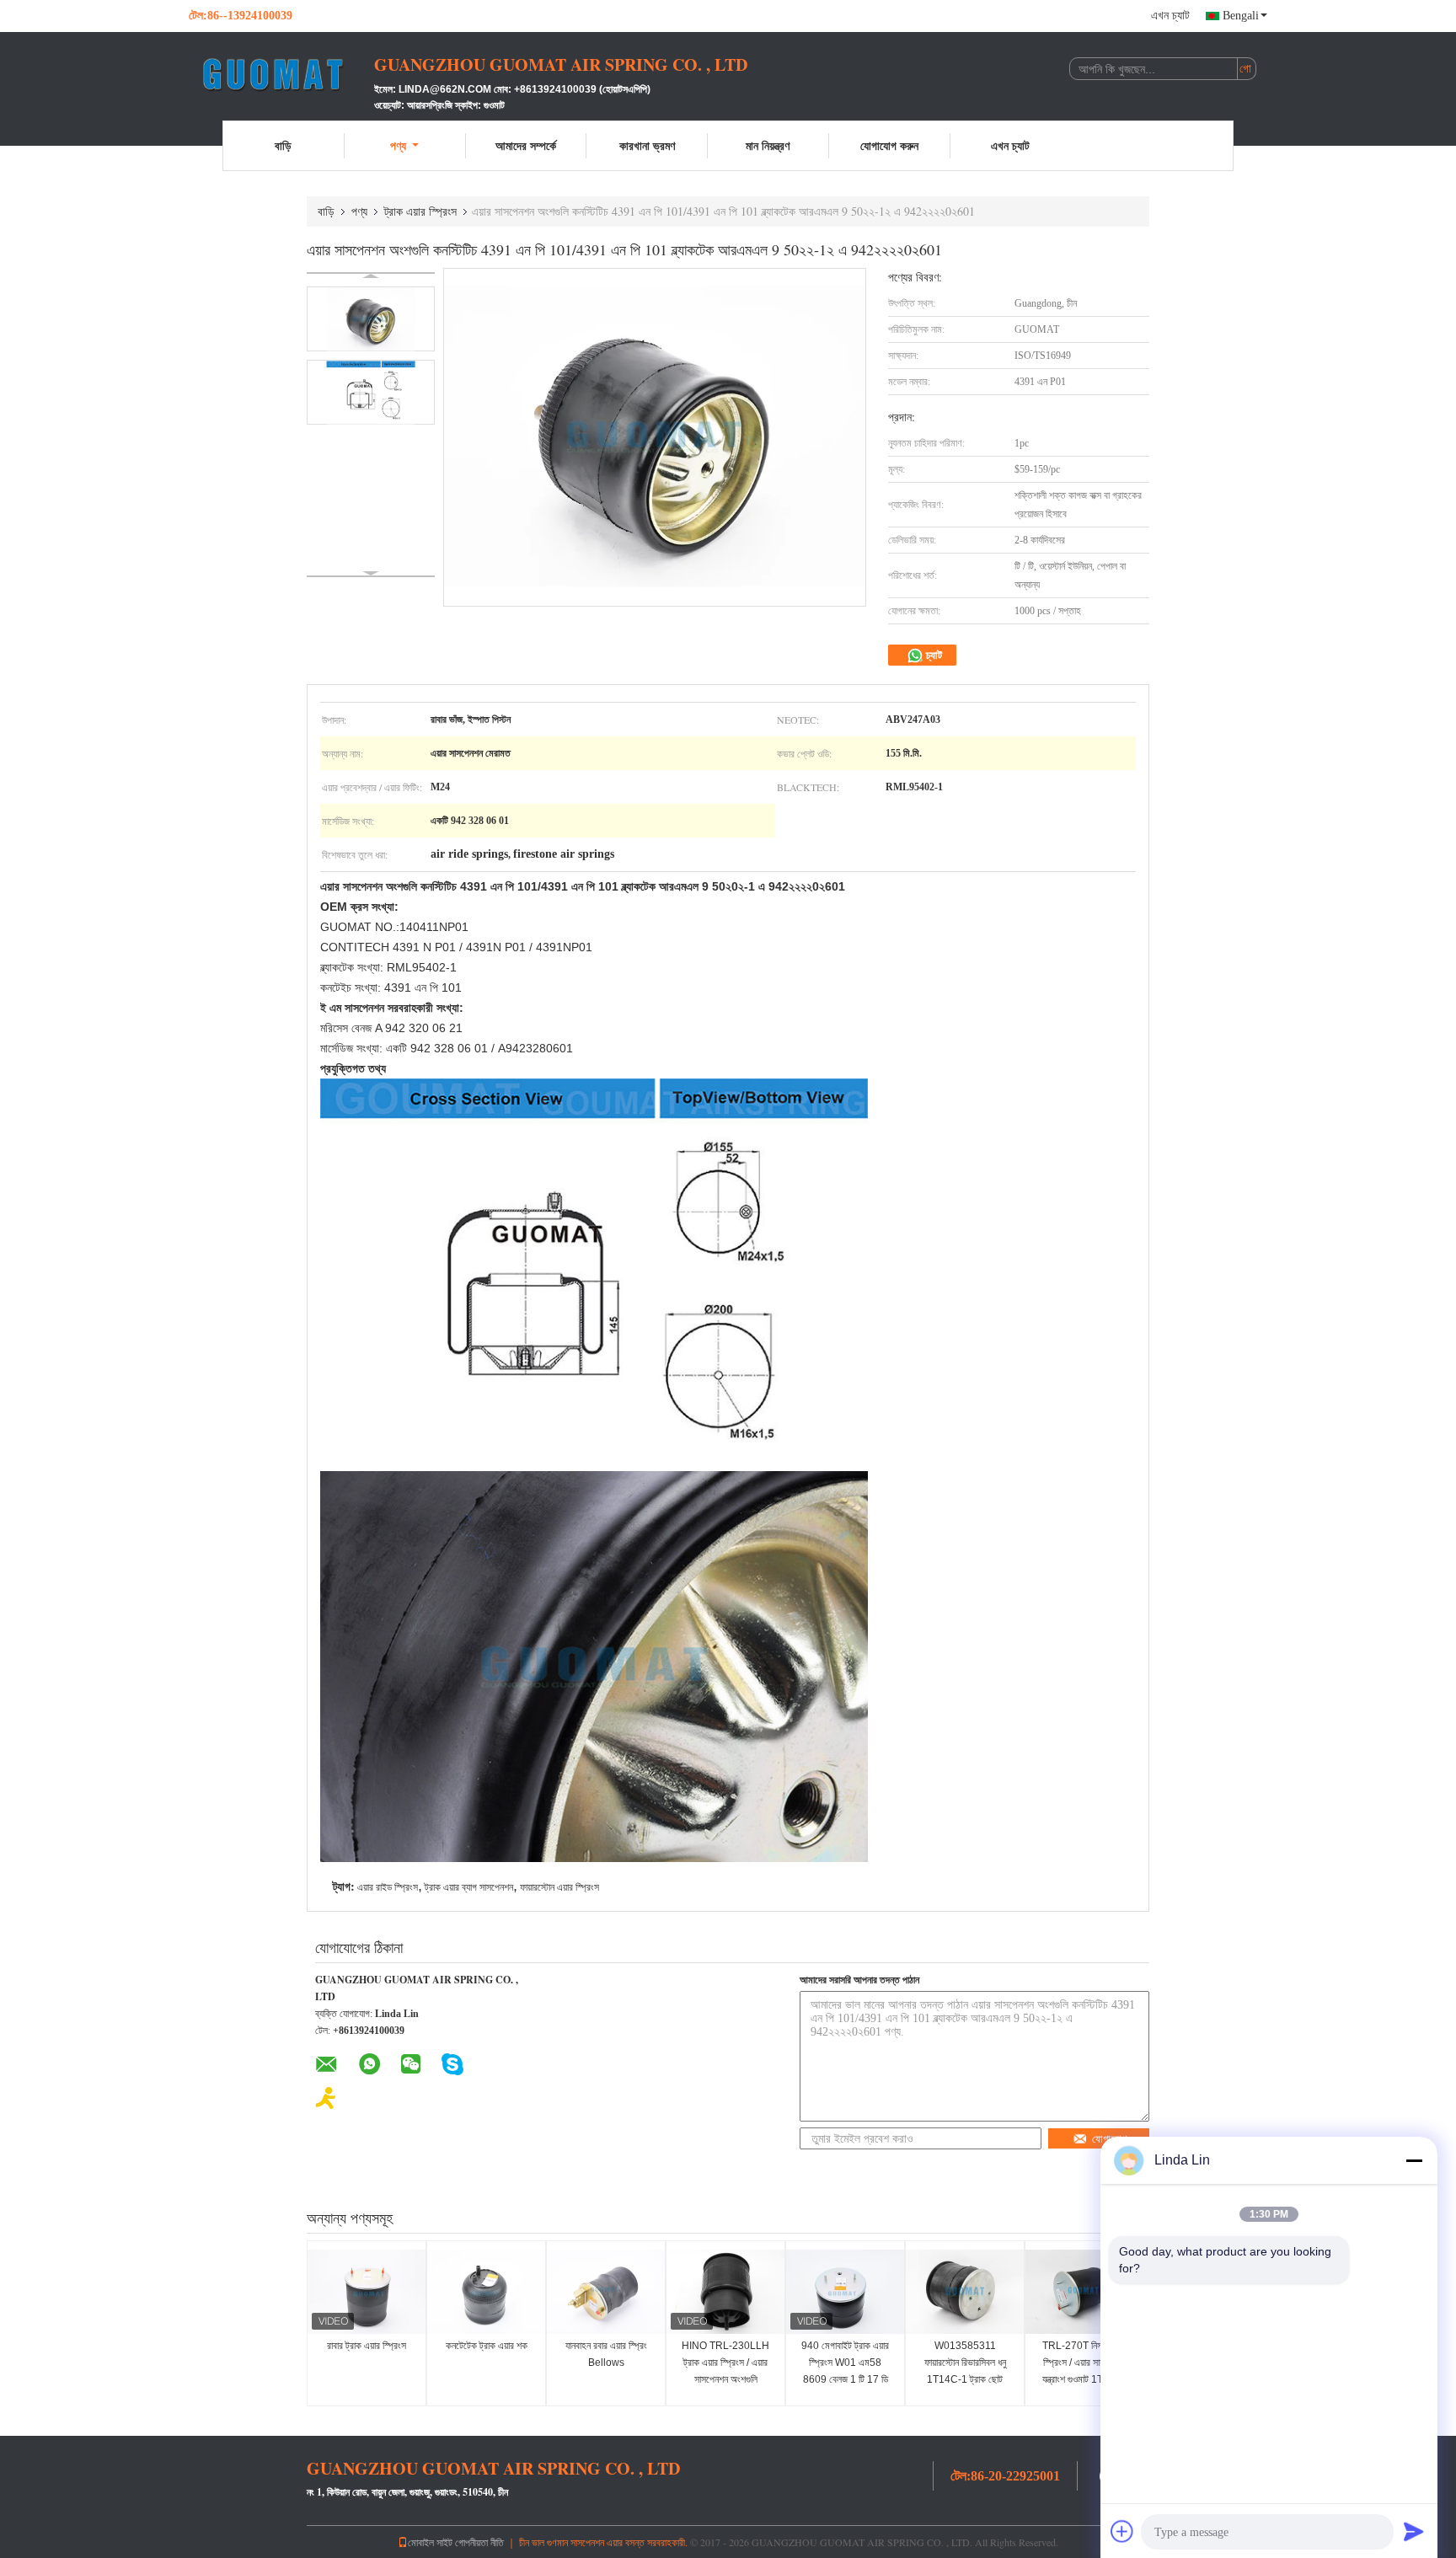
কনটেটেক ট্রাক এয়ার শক (487, 2346)
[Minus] (1414, 2160)
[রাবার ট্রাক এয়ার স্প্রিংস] (367, 2292)
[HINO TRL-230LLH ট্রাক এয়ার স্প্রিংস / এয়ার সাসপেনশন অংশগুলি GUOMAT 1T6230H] (725, 2292)
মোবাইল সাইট (430, 2542)
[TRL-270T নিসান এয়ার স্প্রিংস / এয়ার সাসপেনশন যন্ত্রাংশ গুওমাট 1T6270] (1084, 2292)
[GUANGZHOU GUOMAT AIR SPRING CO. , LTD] (281, 74)
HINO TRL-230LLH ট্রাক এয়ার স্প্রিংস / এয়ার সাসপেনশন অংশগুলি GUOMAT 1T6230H (726, 2371)
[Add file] (1122, 2531)
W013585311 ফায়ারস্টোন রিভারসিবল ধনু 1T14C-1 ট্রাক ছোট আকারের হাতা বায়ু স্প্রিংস (965, 2371)
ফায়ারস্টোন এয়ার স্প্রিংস (559, 1887)
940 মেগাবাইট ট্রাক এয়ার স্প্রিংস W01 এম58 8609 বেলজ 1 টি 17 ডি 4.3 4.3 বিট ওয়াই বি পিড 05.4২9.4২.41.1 (845, 2379)
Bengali (1241, 16)
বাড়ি (283, 145)
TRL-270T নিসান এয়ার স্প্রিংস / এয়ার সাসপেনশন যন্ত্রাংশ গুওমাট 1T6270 (1084, 2363)
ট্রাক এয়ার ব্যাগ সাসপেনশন (469, 1887)
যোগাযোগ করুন (889, 145)
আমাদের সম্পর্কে (526, 145)
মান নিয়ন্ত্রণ (768, 145)
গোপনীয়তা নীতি (479, 2542)
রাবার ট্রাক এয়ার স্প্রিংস (367, 2346)
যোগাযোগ (1109, 2139)
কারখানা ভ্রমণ (647, 145)
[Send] (1414, 2531)
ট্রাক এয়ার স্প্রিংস (420, 211)
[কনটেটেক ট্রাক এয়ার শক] (486, 2292)
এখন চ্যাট (1170, 16)
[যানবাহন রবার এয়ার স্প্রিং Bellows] (606, 2292)
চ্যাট (933, 655)
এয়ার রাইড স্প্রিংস (388, 1887)
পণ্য (398, 145)
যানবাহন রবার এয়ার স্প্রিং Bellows (606, 2354)
